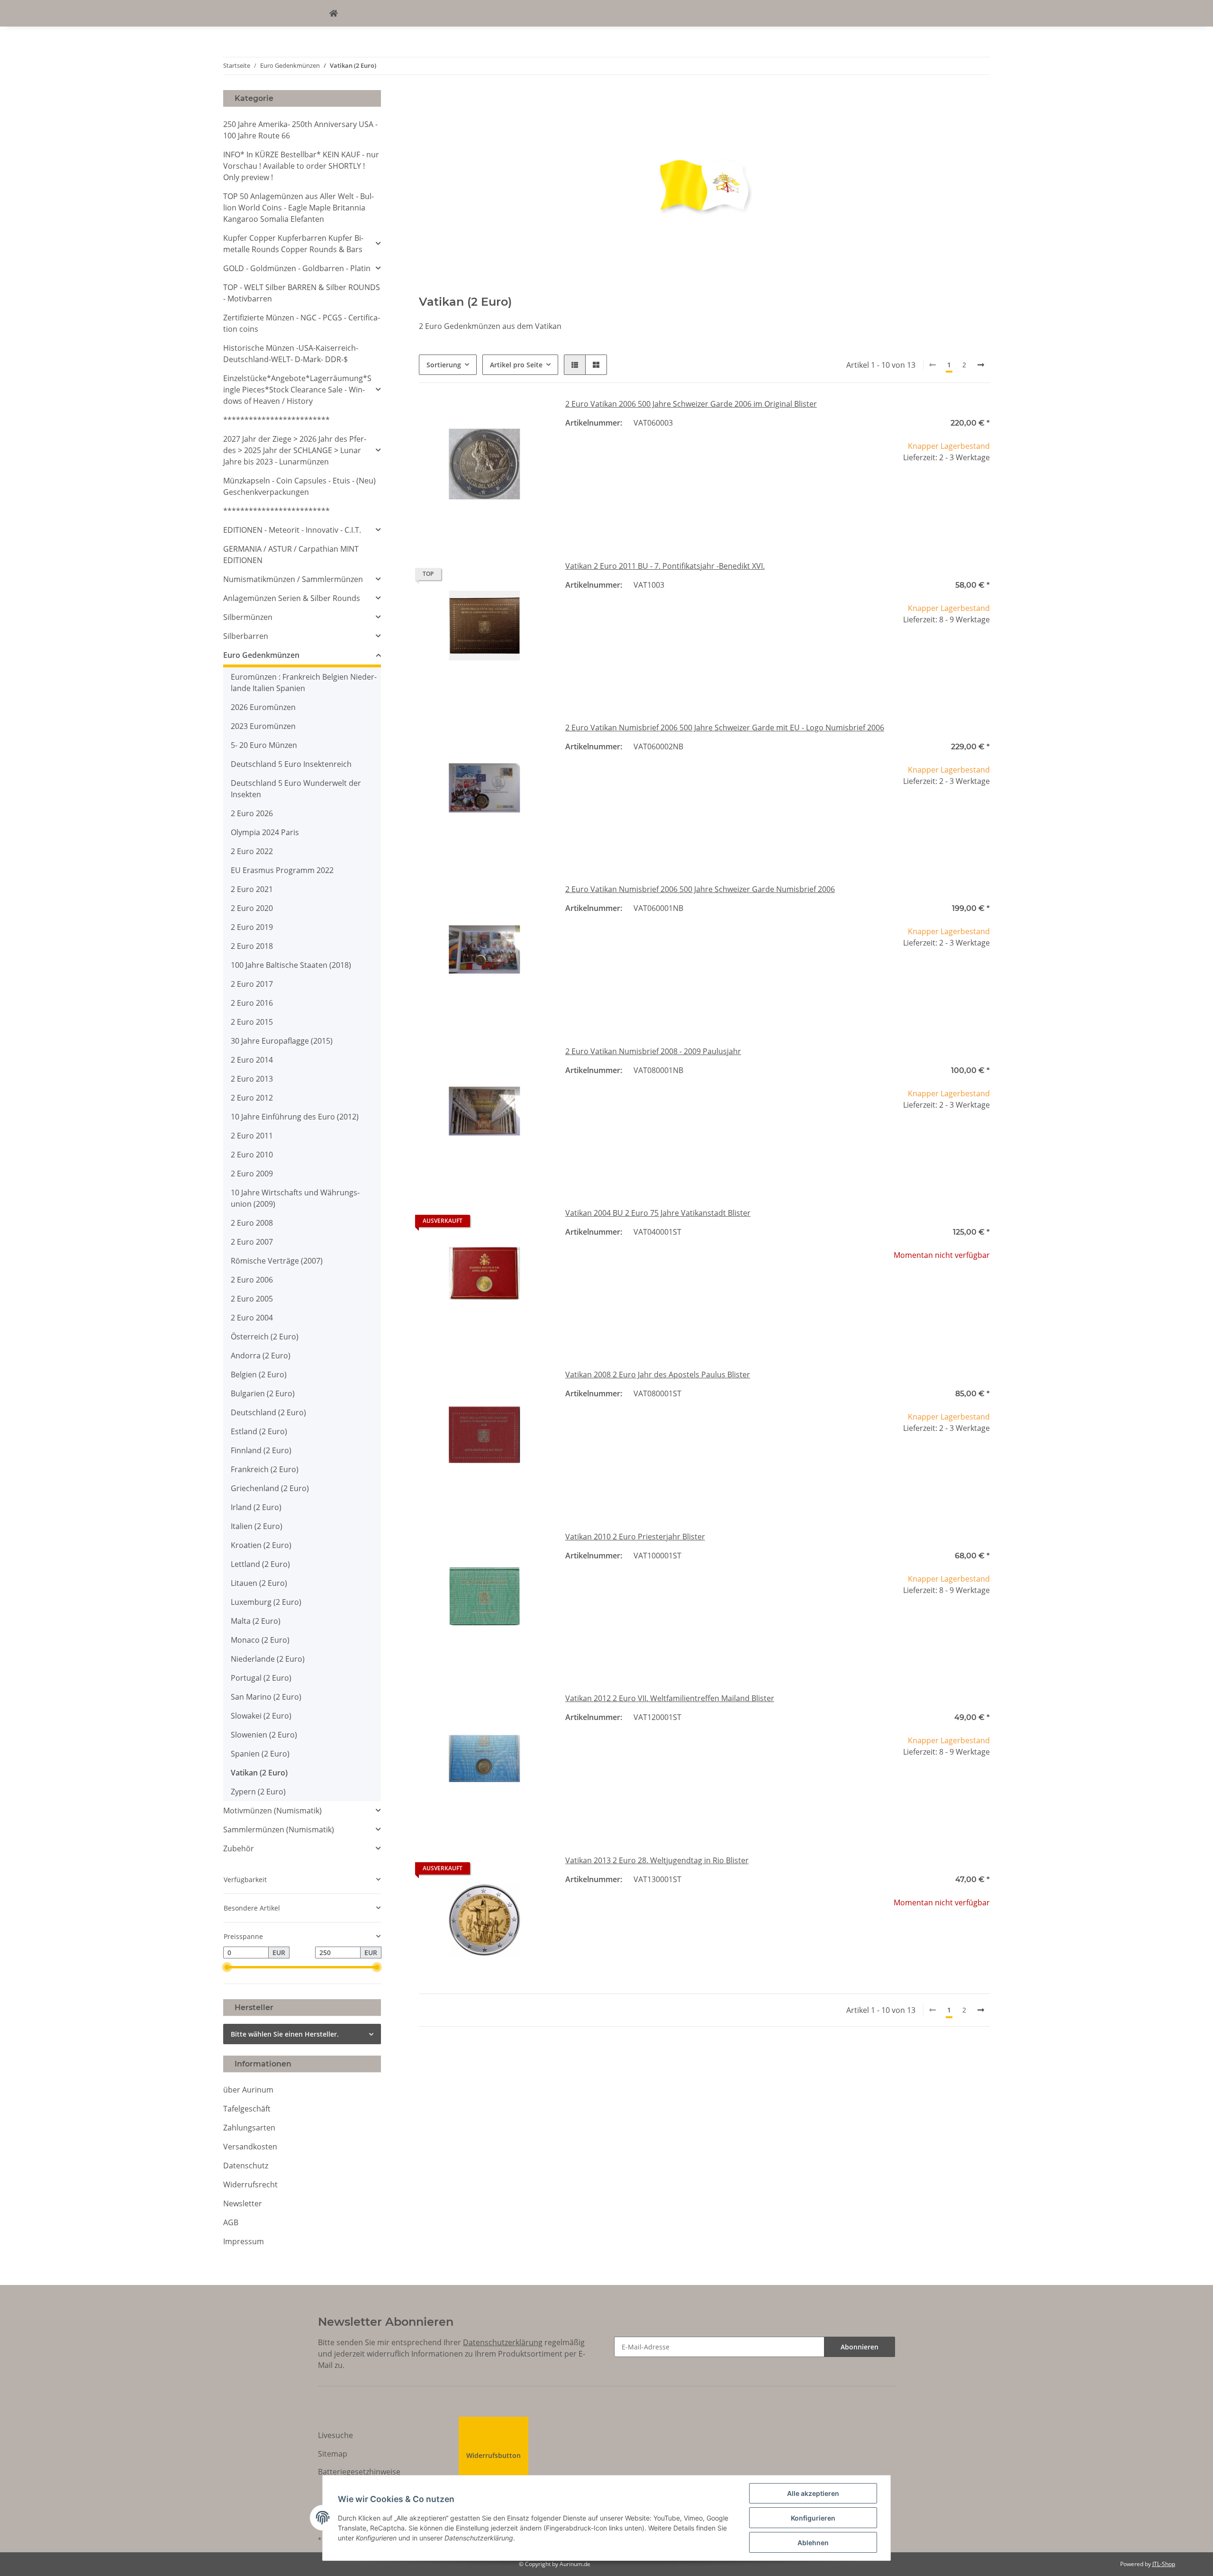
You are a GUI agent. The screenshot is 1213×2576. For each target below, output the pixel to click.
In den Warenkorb (924, 517)
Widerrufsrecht (250, 2185)
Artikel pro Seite (516, 365)
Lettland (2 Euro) (260, 1564)
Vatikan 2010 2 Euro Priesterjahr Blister (635, 1537)
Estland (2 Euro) (259, 1431)
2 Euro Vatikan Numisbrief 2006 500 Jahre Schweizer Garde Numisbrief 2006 (700, 889)
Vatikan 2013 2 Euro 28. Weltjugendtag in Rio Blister (657, 1860)
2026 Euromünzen (263, 707)
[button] (575, 365)
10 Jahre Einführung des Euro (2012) (295, 1117)
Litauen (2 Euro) (259, 1583)
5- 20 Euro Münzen (264, 745)
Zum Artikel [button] (924, 1286)
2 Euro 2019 (252, 927)
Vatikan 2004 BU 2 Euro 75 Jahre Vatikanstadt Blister (658, 1213)
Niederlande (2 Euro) (268, 1659)
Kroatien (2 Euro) (261, 1545)
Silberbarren (246, 636)
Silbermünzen (248, 617)
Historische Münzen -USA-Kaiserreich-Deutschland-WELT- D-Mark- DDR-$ (291, 354)
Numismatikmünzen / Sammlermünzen (293, 579)
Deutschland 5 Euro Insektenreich (291, 764)
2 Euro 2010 (252, 1155)
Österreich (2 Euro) (265, 1337)
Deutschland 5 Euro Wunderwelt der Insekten (296, 789)
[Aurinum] (334, 13)
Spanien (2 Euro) (260, 1754)
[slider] (227, 1967)
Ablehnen (813, 2543)
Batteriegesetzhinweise (359, 2472)
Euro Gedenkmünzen (261, 655)
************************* (276, 420)
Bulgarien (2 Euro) (263, 1393)
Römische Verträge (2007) (277, 1261)
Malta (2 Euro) (256, 1621)
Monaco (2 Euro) (260, 1640)
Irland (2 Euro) (256, 1507)
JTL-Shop (1164, 2564)
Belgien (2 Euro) (259, 1374)
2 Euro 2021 (252, 889)
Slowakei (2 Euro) (261, 1716)
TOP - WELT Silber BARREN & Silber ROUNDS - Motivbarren (302, 293)
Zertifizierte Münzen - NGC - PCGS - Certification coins (302, 323)
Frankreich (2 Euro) (265, 1469)
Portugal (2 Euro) (261, 1678)
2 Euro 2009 (252, 1174)
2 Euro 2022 (252, 851)
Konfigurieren (813, 2518)
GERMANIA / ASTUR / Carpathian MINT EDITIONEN (291, 555)
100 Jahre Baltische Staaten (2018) (291, 965)
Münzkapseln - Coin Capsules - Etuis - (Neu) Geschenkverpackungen (299, 486)
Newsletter (243, 2203)
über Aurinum (248, 2090)
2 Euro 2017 (252, 984)
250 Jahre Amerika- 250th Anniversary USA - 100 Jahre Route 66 (300, 130)
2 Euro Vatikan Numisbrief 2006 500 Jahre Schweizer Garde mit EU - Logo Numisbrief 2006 (725, 728)
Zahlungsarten (249, 2128)
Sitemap (333, 2454)
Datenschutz (246, 2166)
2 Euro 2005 (252, 1299)
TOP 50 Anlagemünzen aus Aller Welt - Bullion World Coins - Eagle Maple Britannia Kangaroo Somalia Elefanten (299, 208)
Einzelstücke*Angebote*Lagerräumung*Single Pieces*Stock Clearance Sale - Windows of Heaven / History (297, 390)
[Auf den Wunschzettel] (534, 414)
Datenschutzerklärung (503, 2342)
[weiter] (981, 365)
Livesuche (335, 2435)
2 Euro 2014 (252, 1060)
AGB (231, 2222)
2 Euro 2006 (252, 1280)
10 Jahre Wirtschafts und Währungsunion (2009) (295, 1198)
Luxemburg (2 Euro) (266, 1602)
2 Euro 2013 (252, 1079)
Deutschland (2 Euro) (268, 1412)
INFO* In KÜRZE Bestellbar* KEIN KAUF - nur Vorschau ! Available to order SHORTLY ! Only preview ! (301, 166)
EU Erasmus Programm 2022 (282, 870)
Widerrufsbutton (493, 2455)
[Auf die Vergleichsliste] (509, 414)
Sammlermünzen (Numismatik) (279, 1830)
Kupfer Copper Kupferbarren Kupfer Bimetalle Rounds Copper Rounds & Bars (293, 244)
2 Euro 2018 (252, 946)
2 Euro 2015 (252, 1022)
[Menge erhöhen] (982, 489)
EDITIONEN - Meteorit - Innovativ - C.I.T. (292, 530)
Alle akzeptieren (813, 2493)
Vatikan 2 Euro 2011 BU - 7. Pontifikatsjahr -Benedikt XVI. (665, 566)
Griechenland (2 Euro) (270, 1488)
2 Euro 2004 (252, 1318)
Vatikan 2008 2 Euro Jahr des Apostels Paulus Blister (658, 1374)
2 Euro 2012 (252, 1098)
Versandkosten (250, 2147)
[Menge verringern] (866, 489)
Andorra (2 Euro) (261, 1356)
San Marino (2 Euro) (266, 1697)
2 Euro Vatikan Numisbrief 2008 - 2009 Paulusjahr (653, 1051)
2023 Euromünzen (263, 726)
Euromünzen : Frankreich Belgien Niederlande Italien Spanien (304, 683)
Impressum (244, 2241)
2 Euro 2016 (252, 1003)
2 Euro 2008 (252, 1223)
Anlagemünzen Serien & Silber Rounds (292, 598)
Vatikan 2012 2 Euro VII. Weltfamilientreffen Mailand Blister (670, 1698)
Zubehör (239, 1848)
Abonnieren (860, 2347)
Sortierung (444, 365)
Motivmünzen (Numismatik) (272, 1811)
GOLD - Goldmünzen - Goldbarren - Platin (297, 268)
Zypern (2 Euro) (258, 1792)
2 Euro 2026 (252, 813)
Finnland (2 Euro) (261, 1450)
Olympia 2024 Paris (265, 832)
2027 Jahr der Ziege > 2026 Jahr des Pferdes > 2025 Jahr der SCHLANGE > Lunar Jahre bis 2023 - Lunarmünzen (295, 450)
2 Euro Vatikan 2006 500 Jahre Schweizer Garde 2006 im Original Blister (691, 404)
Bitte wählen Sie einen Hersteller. (285, 2034)
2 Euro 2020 (252, 908)
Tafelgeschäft (247, 2109)
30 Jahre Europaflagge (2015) (282, 1041)
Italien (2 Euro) (257, 1526)
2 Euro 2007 (252, 1242)
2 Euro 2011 (252, 1136)
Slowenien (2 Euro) (264, 1735)
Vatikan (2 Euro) (259, 1773)
